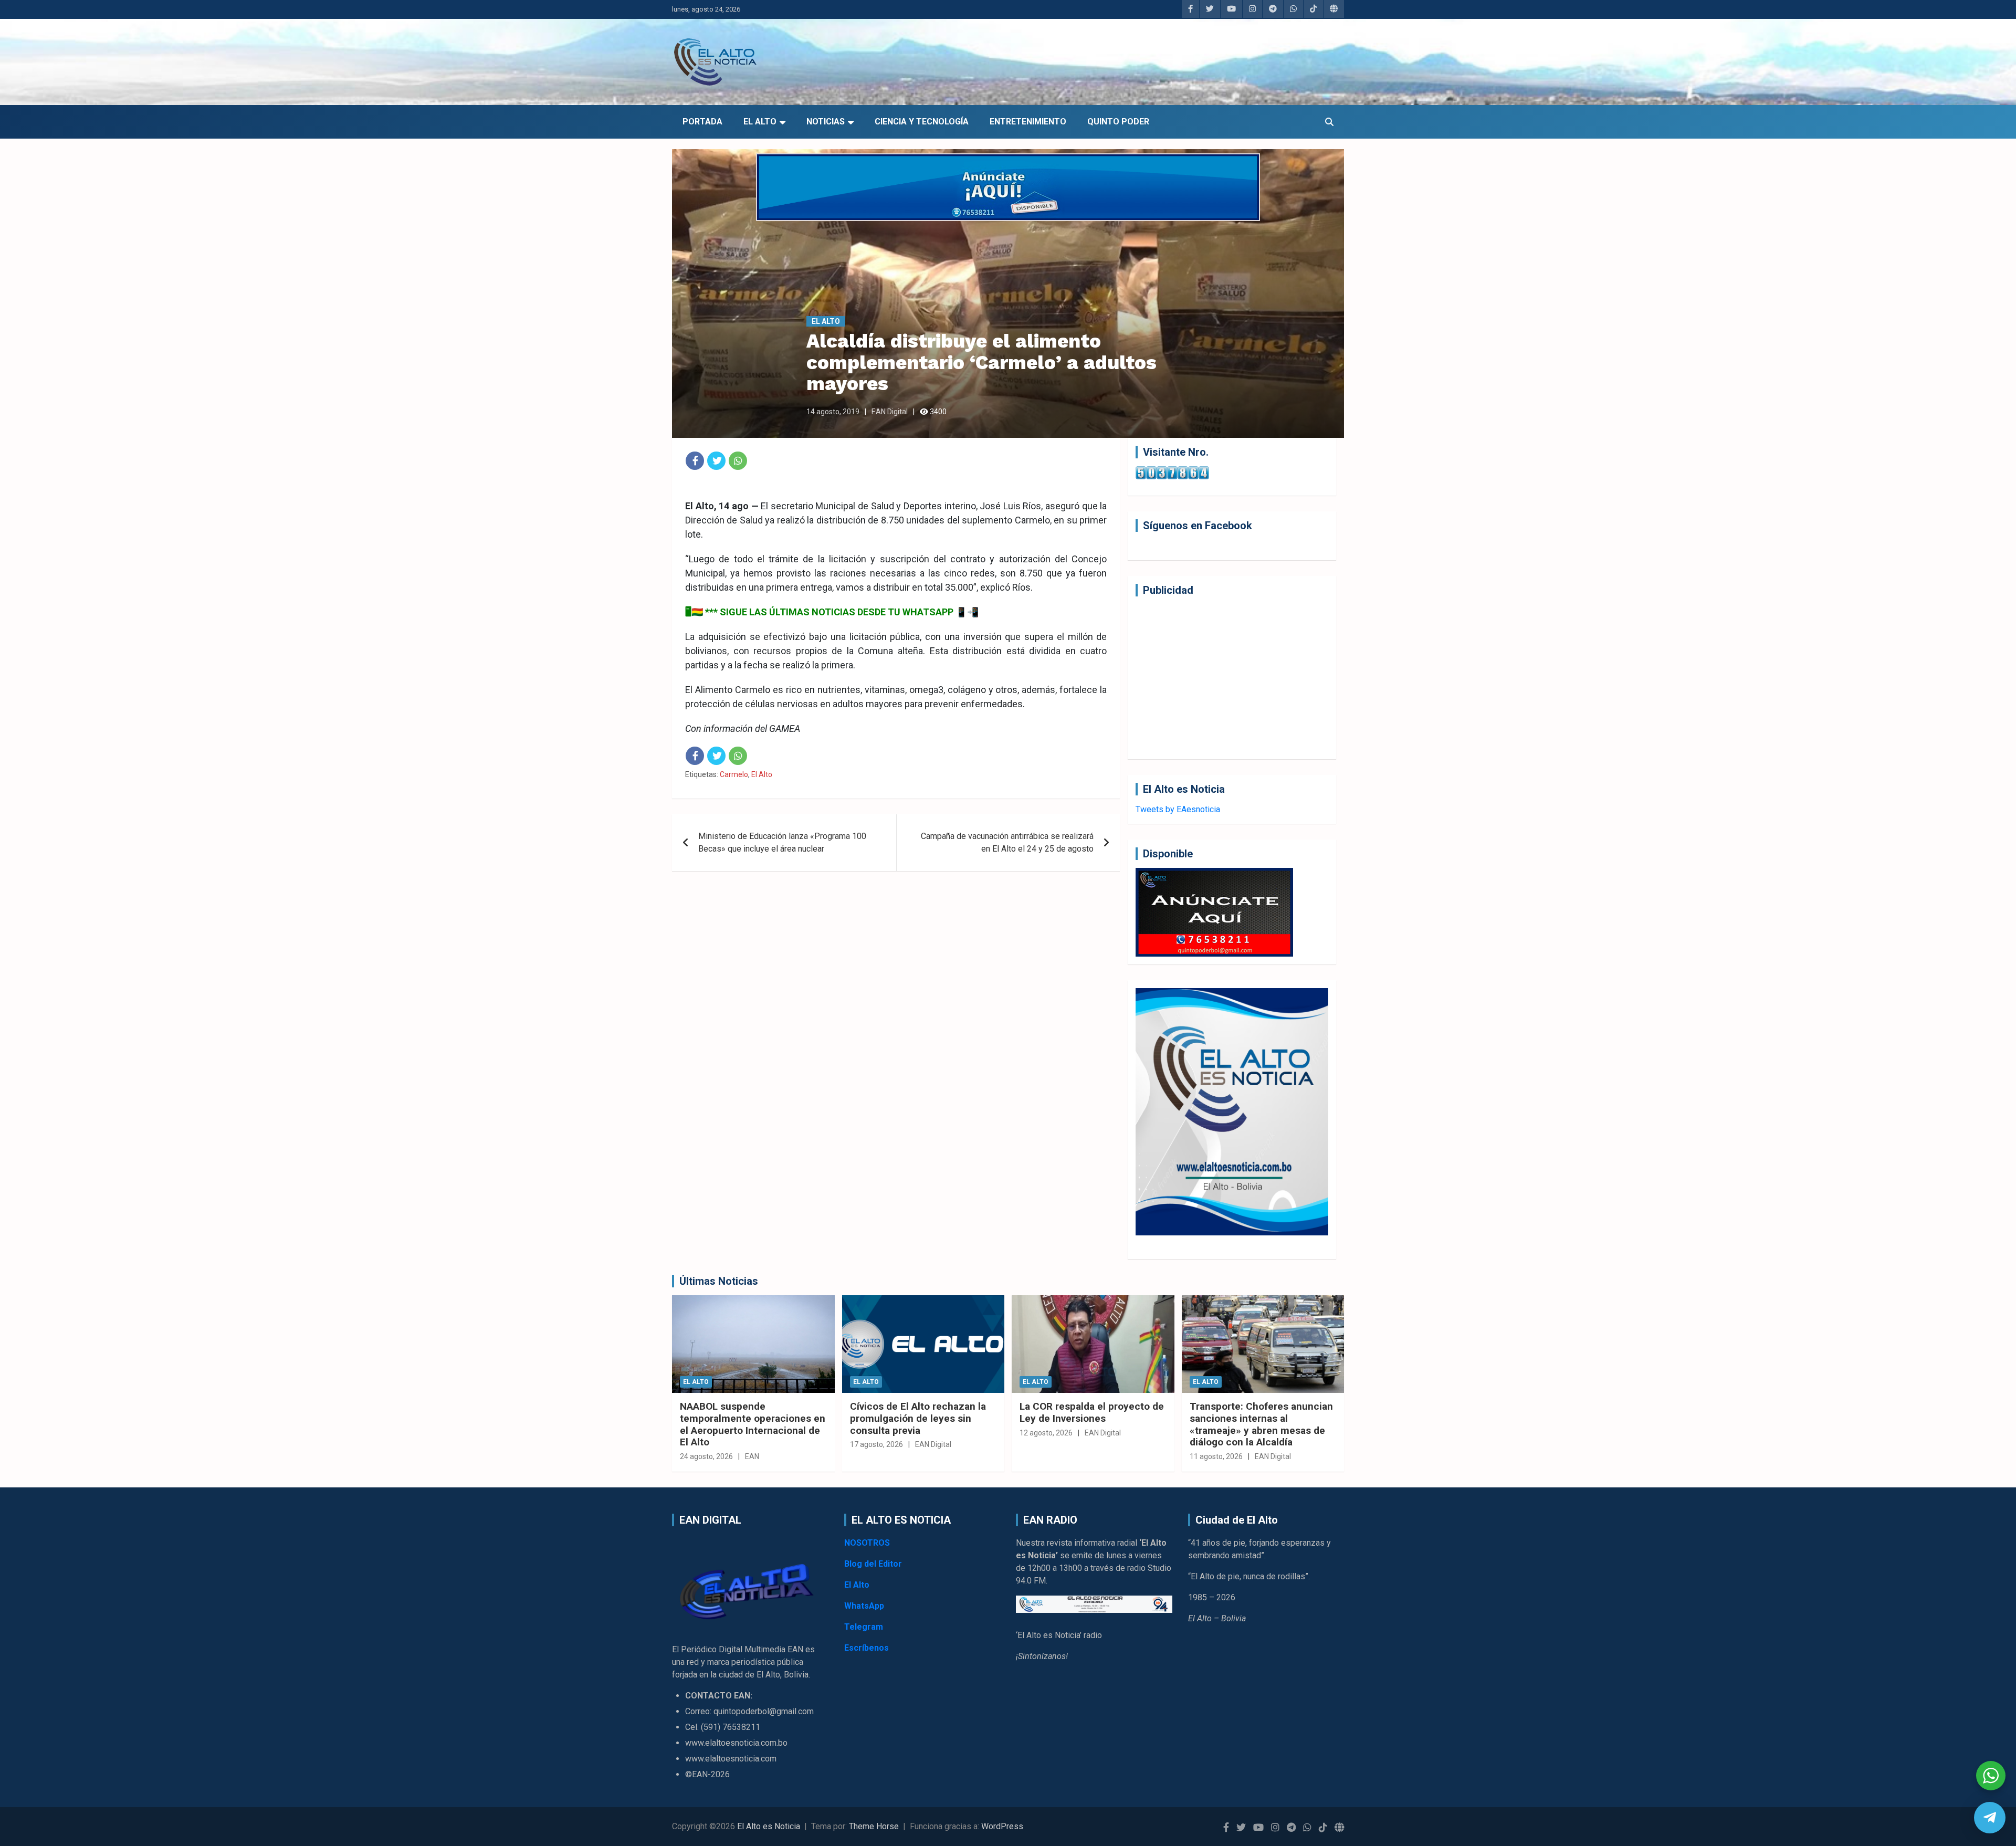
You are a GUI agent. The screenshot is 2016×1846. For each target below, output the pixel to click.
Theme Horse (874, 1826)
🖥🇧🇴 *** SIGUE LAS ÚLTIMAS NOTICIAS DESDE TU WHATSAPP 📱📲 (832, 612)
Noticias (826, 122)
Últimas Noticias (719, 1281)
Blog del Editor (873, 1564)
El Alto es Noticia (769, 1826)
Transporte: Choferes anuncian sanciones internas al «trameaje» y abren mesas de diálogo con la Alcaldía (1261, 1424)
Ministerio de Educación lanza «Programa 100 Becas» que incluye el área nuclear (782, 842)
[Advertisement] (1232, 678)
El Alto (760, 122)
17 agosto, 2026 (876, 1444)
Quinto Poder (1118, 122)
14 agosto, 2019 (833, 412)
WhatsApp (864, 1606)
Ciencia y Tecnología (922, 122)
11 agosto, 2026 (1216, 1456)
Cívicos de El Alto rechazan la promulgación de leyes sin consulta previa (918, 1418)
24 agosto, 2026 (706, 1456)
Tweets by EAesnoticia (1178, 809)
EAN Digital (890, 412)
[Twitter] (716, 461)
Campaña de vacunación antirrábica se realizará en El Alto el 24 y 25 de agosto (1007, 842)
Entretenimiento (1028, 122)
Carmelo (734, 774)
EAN (752, 1456)
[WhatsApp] (738, 461)
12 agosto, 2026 (1046, 1433)
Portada (702, 122)
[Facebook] (695, 461)
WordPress (1002, 1826)
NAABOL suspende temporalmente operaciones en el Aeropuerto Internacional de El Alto (753, 1424)
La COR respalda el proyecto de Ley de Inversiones (1092, 1412)
